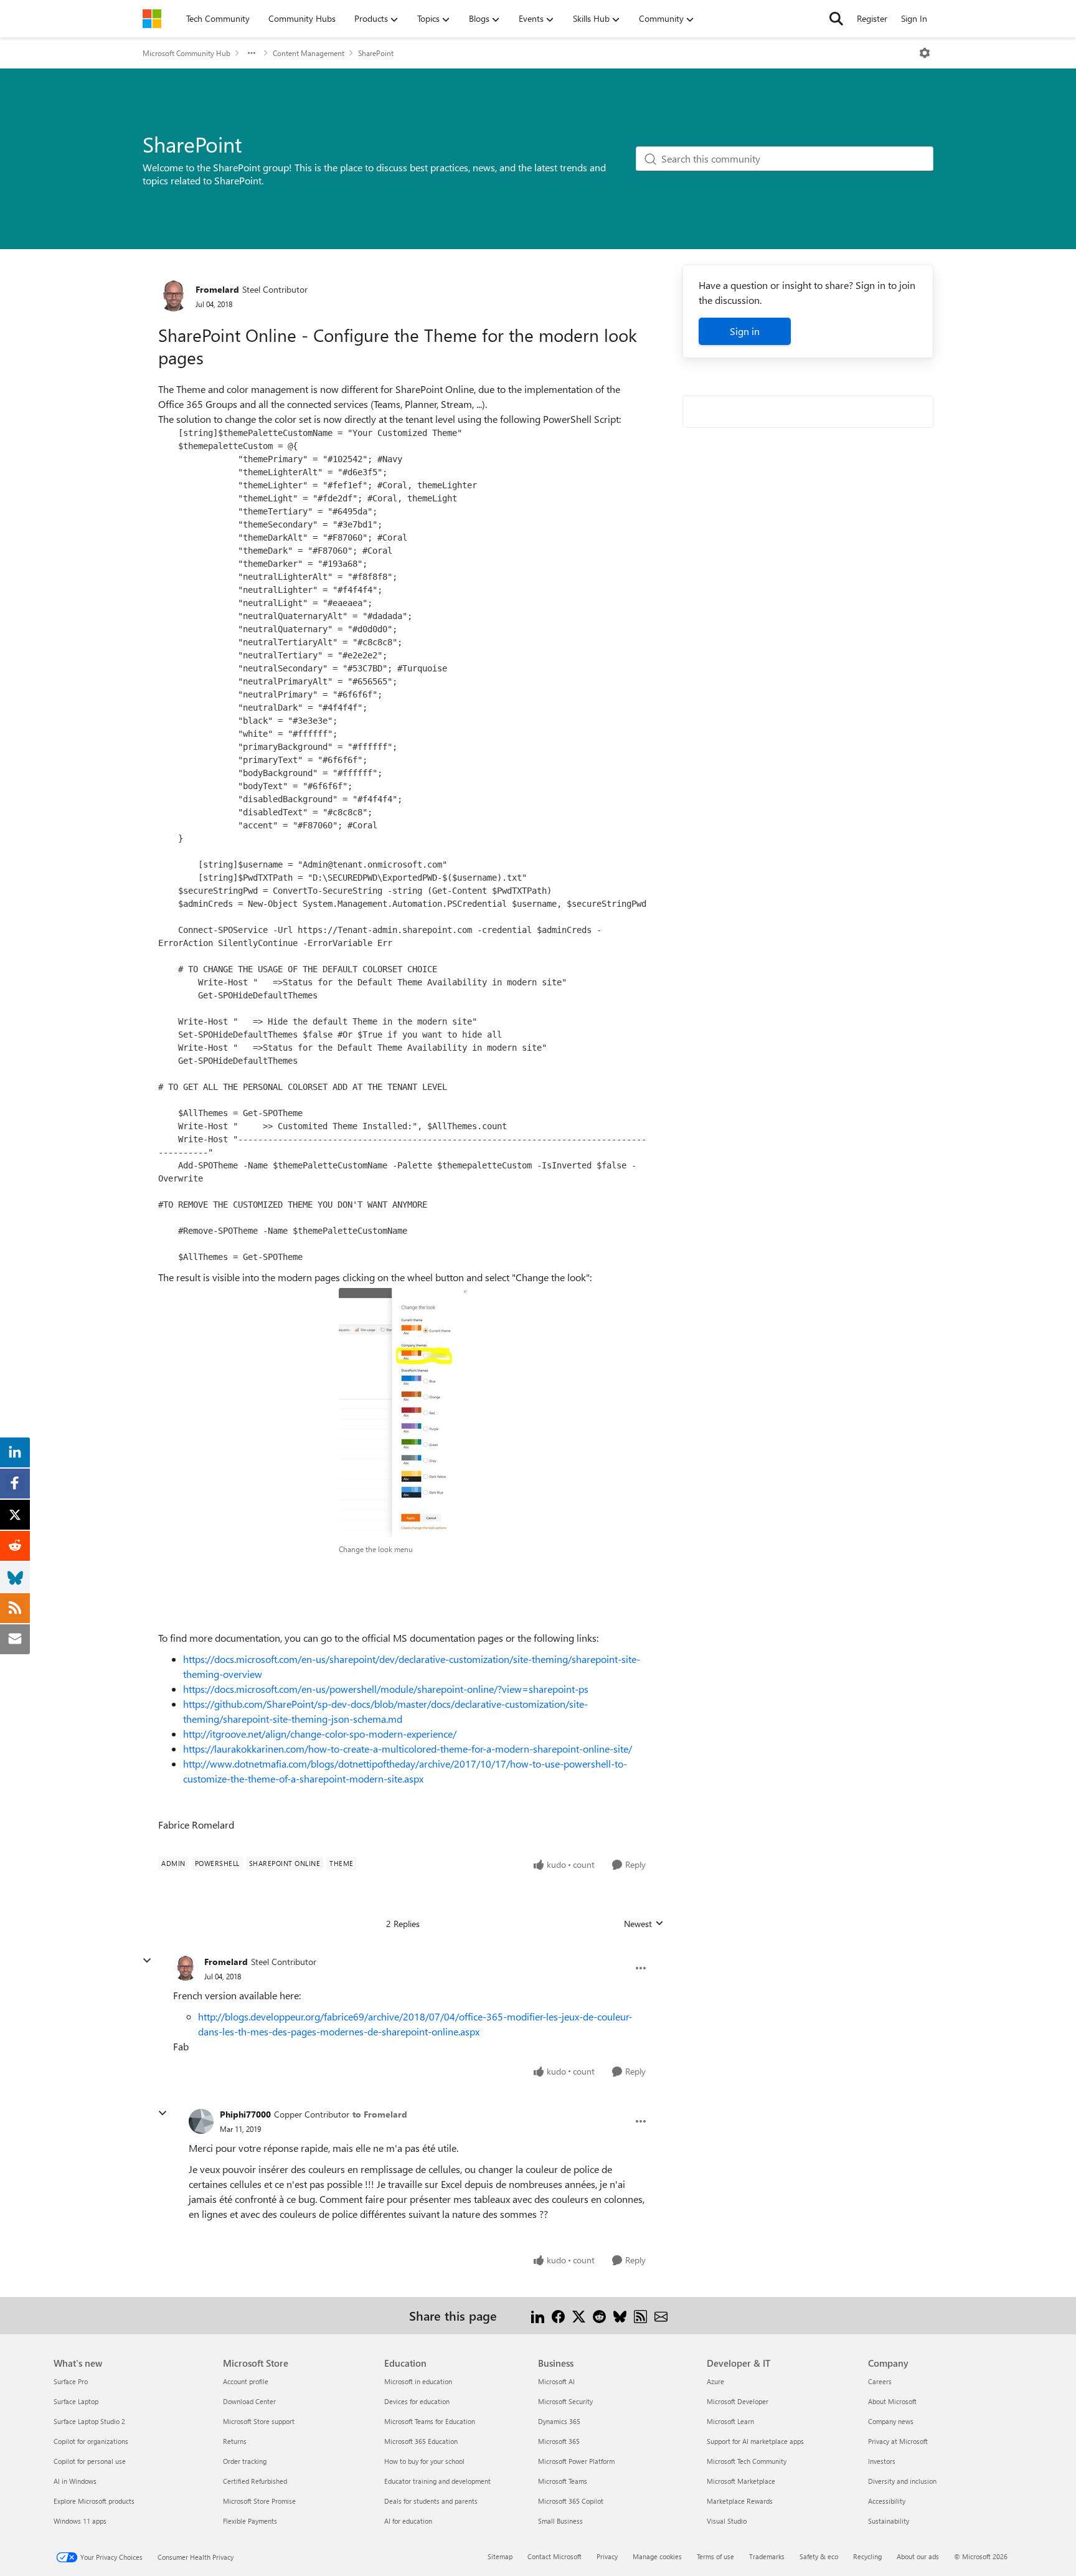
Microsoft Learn (730, 2421)
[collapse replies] (147, 1961)
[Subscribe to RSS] (640, 2315)
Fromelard (217, 289)
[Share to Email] (661, 2315)
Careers (880, 2381)
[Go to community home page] (152, 19)
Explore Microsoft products (94, 2501)
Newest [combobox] (644, 1924)
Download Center (249, 2401)
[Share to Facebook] (558, 2315)
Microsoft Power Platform (576, 2461)
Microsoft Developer (738, 2401)
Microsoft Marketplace (741, 2481)
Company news (891, 2421)
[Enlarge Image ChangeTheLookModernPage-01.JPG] (403, 1413)
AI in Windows (75, 2481)
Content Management (309, 53)
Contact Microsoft (555, 2556)
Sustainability (889, 2521)
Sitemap (500, 2556)
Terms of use (715, 2556)
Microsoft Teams (563, 2481)
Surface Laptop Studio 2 (89, 2421)
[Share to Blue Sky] (620, 2315)
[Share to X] (579, 2315)
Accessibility (887, 2501)
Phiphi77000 (245, 2114)
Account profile (246, 2381)
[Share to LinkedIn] (538, 2315)
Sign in (745, 331)
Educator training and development (437, 2481)
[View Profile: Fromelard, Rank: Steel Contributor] (174, 296)
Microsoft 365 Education (421, 2441)
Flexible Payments (250, 2521)
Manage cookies (657, 2556)
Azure (715, 2381)
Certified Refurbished (255, 2481)
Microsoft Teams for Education (430, 2421)
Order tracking (245, 2461)
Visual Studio (727, 2521)
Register (872, 18)
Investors (882, 2461)
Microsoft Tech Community (747, 2461)
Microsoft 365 (559, 2441)
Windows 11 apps (80, 2521)
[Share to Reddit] (599, 2315)
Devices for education (417, 2401)
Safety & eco (819, 2556)
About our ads (918, 2556)
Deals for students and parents (431, 2501)
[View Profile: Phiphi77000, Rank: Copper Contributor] (201, 2121)
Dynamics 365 (559, 2421)
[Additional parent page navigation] (252, 53)
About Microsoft (892, 2401)
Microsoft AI (556, 2381)
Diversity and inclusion (902, 2481)
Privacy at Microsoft (898, 2441)
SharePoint (376, 53)
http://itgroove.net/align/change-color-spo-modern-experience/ (320, 1734)
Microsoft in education (418, 2381)
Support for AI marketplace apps (755, 2441)
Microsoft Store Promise (259, 2501)
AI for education (408, 2521)
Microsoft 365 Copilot (571, 2501)
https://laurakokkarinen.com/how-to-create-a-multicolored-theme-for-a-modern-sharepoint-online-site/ (408, 1749)
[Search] (836, 19)
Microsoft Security (565, 2401)
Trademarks (767, 2556)
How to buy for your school (424, 2461)
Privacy (607, 2556)
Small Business (560, 2521)
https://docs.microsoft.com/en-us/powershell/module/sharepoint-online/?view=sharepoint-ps (386, 1689)
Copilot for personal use (90, 2461)
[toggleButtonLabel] (925, 53)
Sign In (914, 18)
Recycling (867, 2556)
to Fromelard (380, 2114)
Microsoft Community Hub (186, 53)
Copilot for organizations (91, 2441)
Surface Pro (71, 2381)
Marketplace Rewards (740, 2501)
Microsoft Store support (259, 2421)
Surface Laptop (76, 2401)
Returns (235, 2441)
